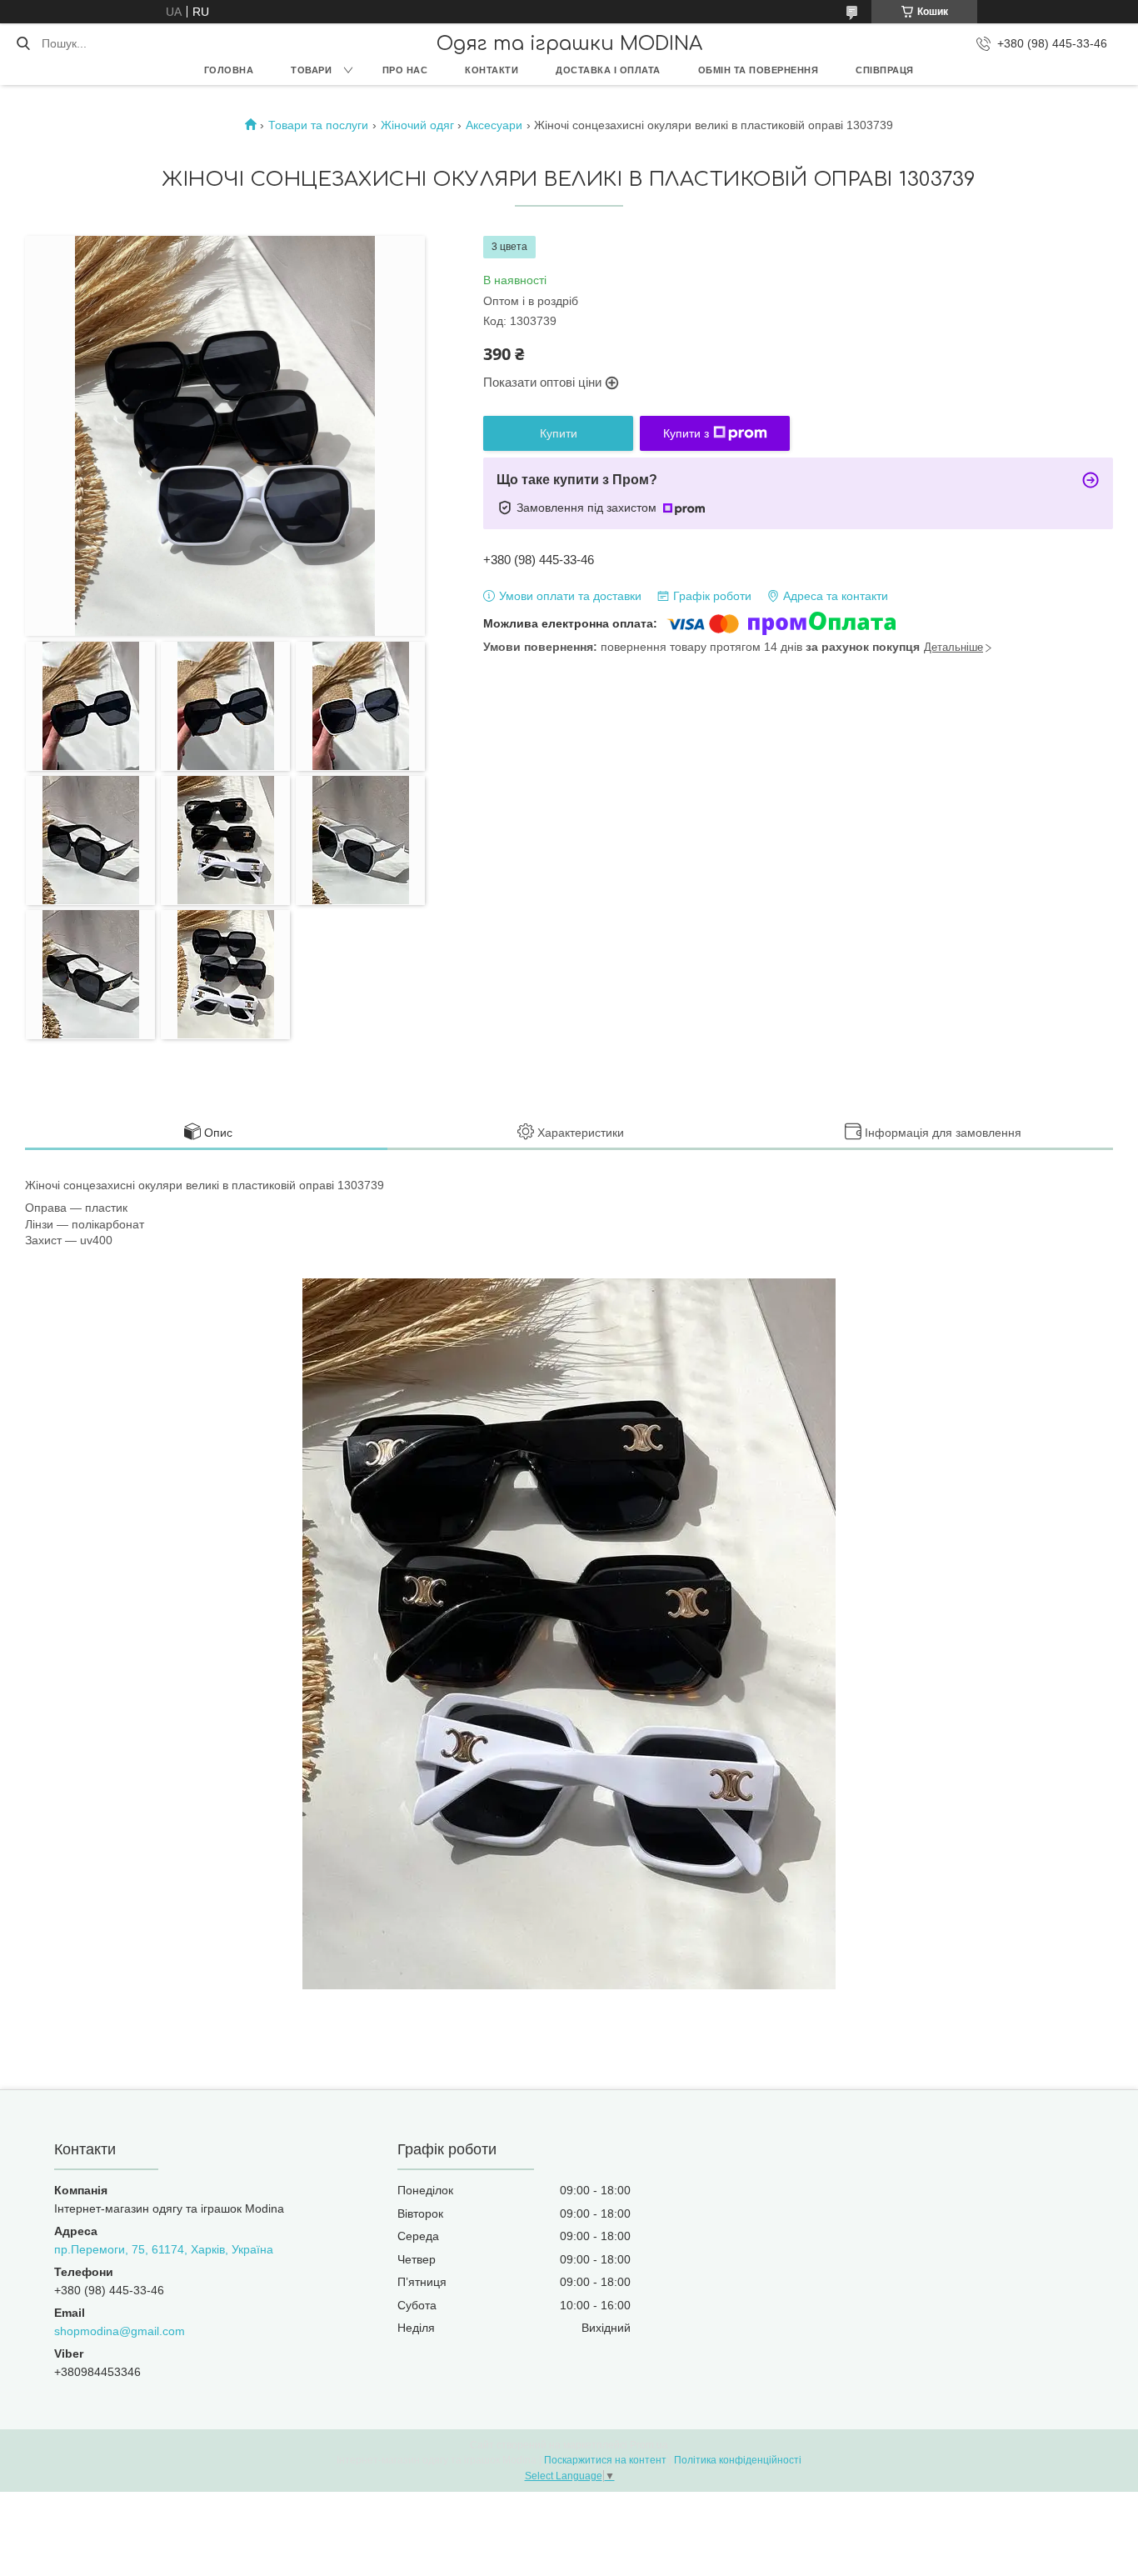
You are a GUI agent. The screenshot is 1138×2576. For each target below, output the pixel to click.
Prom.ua (649, 2445)
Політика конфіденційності (738, 2460)
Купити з (686, 433)
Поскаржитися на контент (605, 2460)
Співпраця (885, 70)
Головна (229, 70)
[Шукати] (23, 43)
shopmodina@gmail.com (120, 2331)
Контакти (492, 70)
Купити (559, 433)
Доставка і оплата (608, 70)
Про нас (405, 70)
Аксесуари (494, 125)
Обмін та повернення (759, 70)
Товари (311, 70)
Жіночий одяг (417, 125)
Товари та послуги (318, 125)
